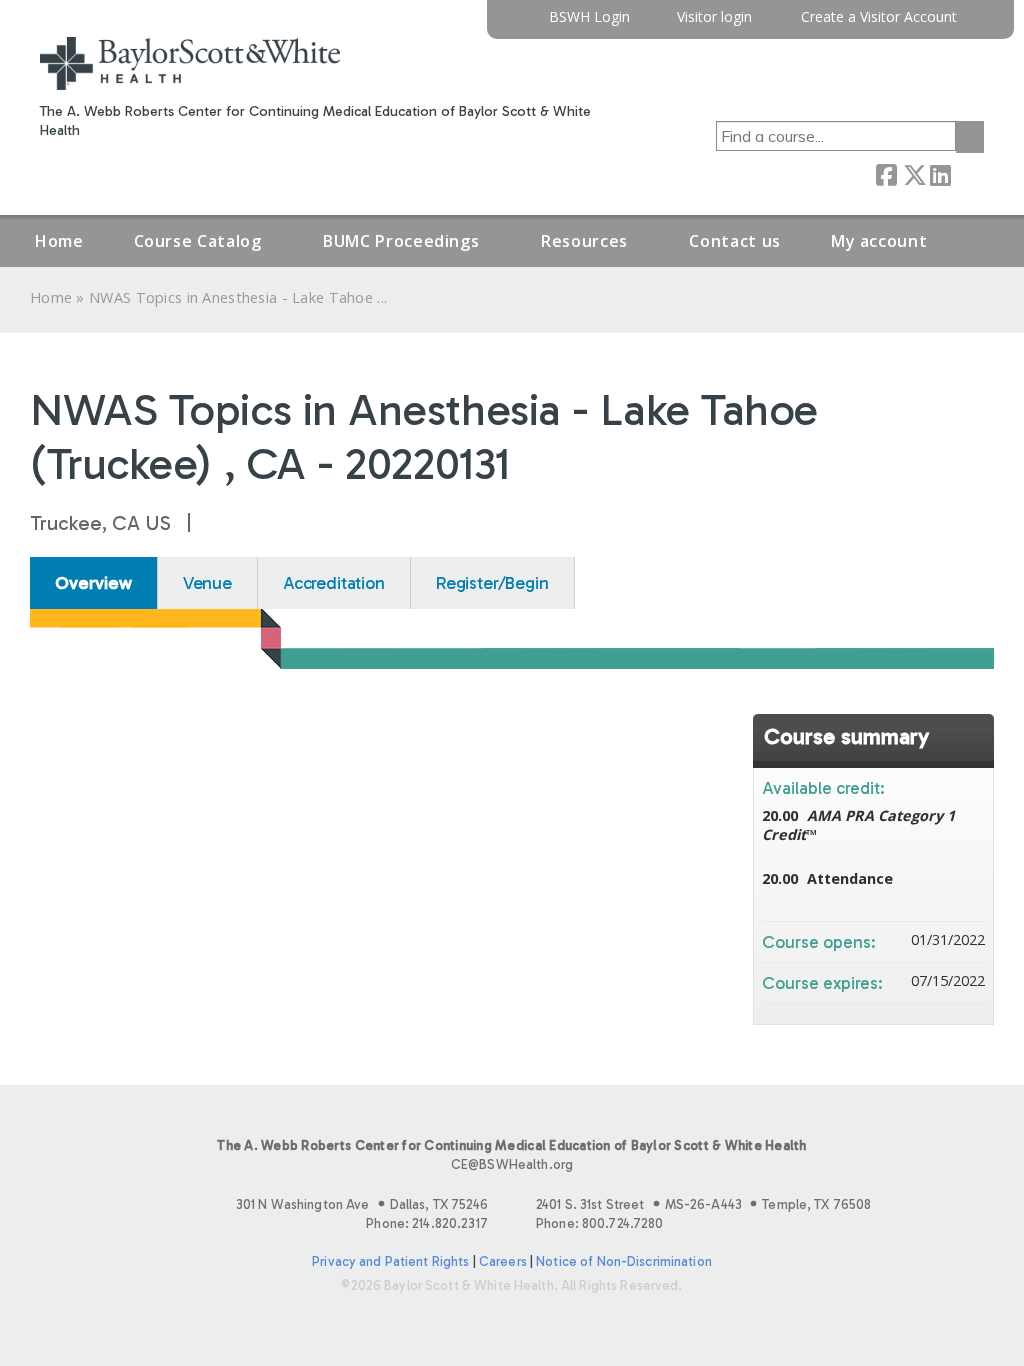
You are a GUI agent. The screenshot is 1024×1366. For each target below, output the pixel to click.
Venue (207, 583)
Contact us (734, 241)
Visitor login (714, 17)
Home (59, 241)
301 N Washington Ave (362, 1204)
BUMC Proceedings (401, 241)
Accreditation (334, 583)
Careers (503, 1261)
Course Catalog (198, 241)
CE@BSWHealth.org (512, 1164)
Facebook (886, 173)
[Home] (190, 63)
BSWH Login (589, 17)
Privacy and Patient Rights (390, 1261)
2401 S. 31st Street (703, 1204)
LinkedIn (940, 173)
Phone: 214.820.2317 (426, 1223)
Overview (93, 583)
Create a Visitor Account (879, 17)
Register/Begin (492, 583)
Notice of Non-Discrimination (624, 1261)
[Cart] (978, 24)
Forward (967, 173)
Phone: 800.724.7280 (599, 1223)
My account (879, 241)
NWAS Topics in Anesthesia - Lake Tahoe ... (238, 297)
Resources (584, 241)
